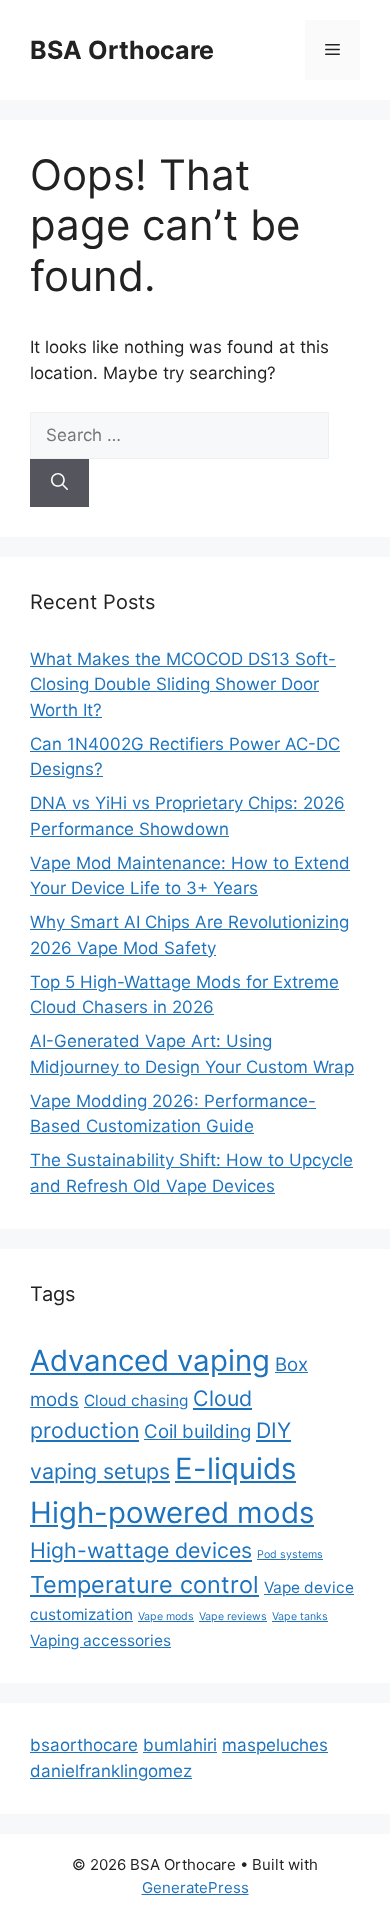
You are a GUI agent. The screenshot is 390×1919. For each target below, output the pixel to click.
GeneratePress (195, 1887)
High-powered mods (172, 1512)
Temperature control (144, 1584)
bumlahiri (180, 1745)
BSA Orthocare (122, 50)
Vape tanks (300, 1616)
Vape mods (166, 1616)
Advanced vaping (150, 1360)
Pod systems (290, 1554)
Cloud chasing (136, 1400)
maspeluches (275, 1745)
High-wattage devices (141, 1550)
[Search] (59, 483)
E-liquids (235, 1468)
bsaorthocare (84, 1745)
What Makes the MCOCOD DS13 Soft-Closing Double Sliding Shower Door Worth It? (183, 684)
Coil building (197, 1431)
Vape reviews (233, 1616)
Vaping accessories (100, 1640)
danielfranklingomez (111, 1771)
